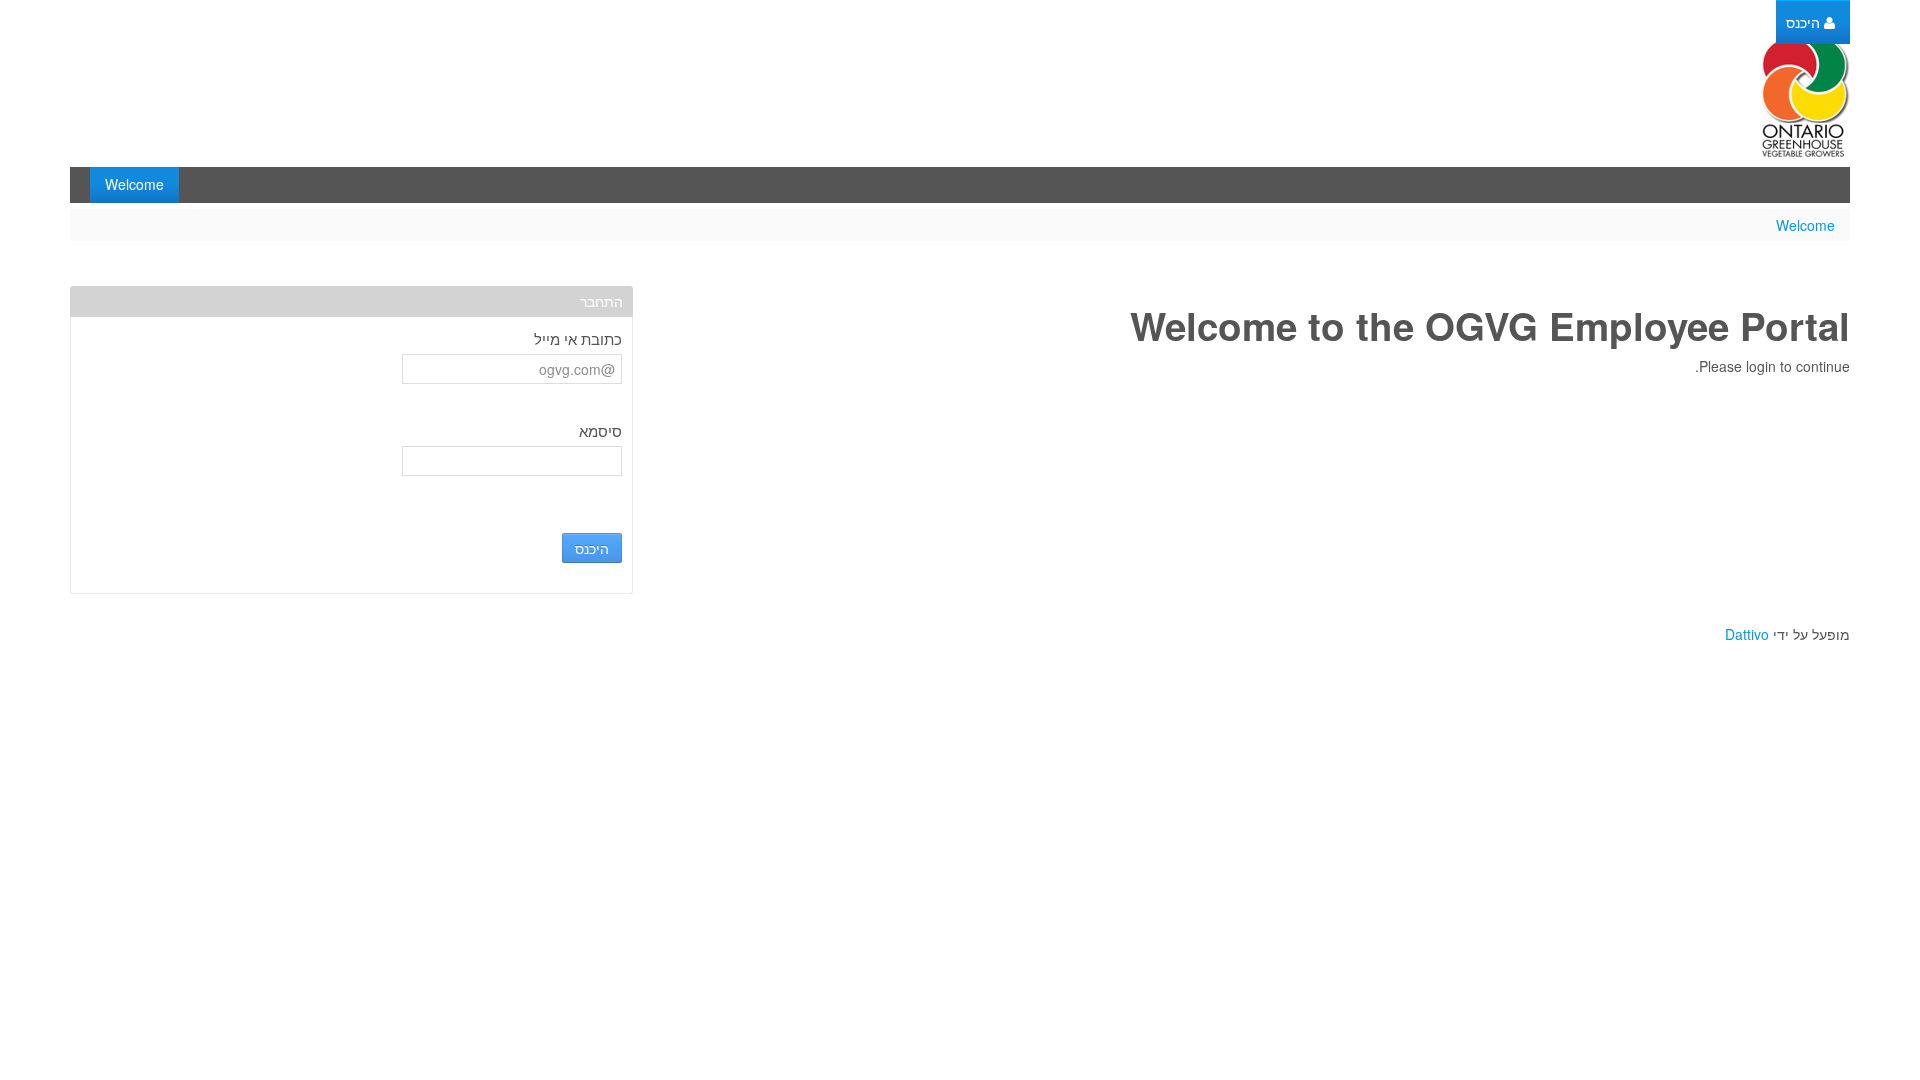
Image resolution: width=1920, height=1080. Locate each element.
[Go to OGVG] (1806, 97)
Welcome (1805, 225)
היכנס (592, 548)
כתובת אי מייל (578, 339)
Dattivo (1747, 634)
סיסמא (600, 431)
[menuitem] (1810, 22)
